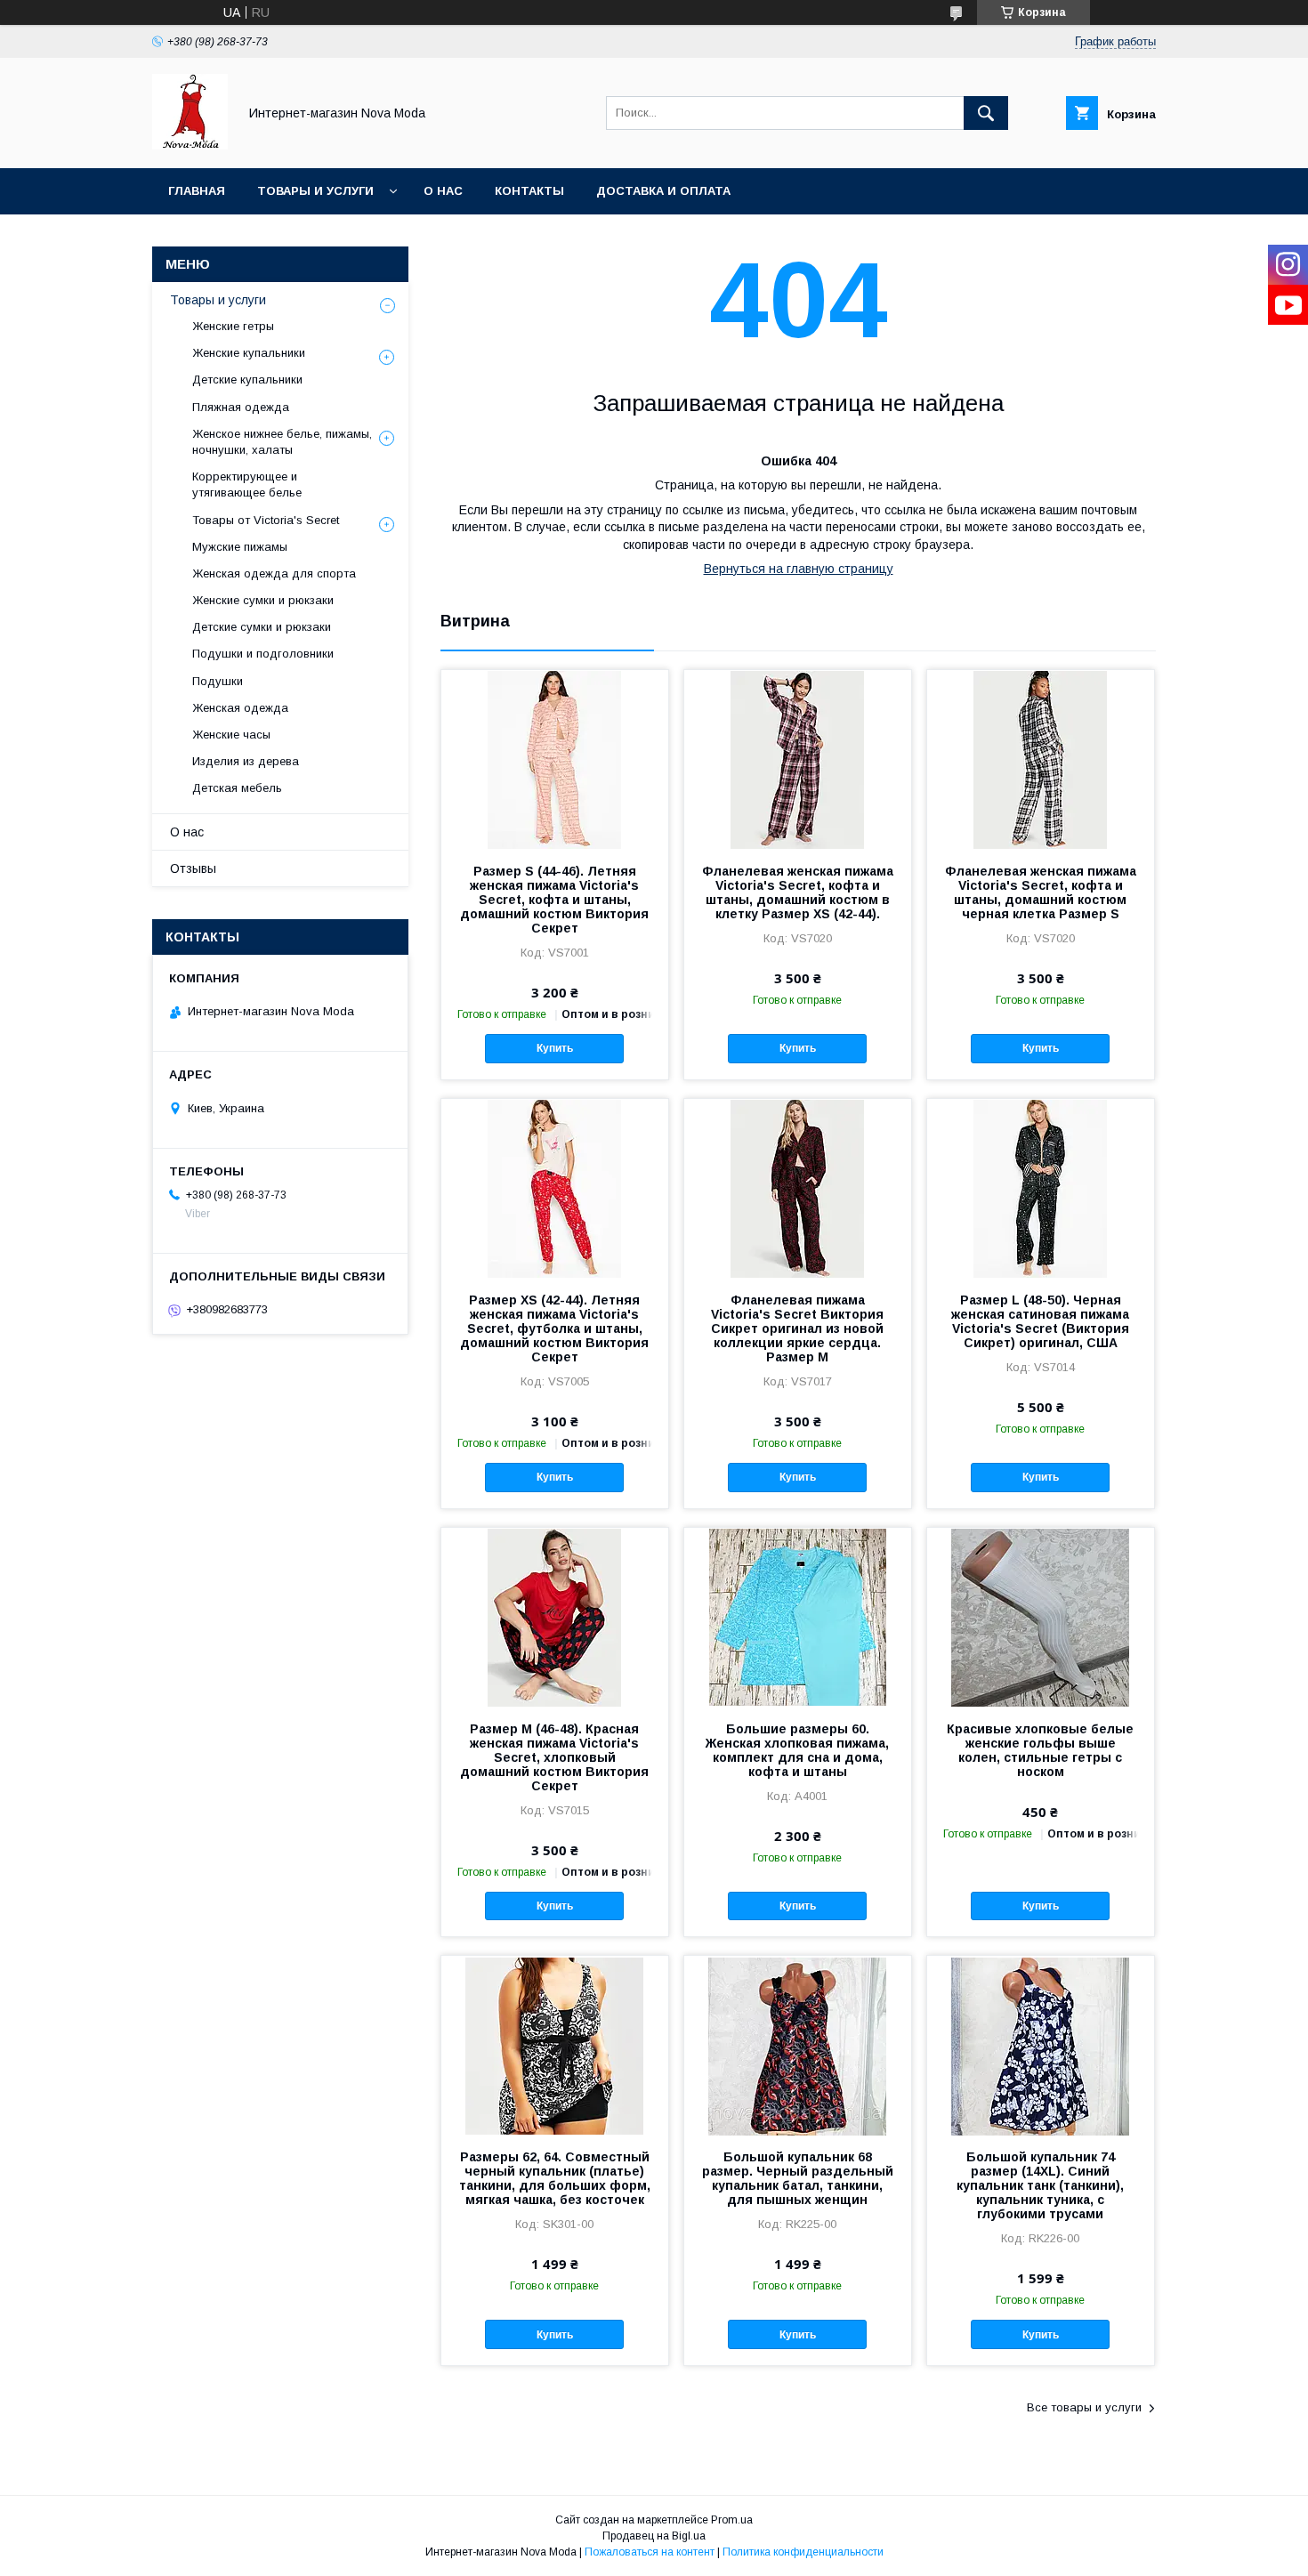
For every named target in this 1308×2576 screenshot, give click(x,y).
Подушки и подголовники (263, 654)
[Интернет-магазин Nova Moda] (190, 145)
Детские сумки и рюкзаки (262, 627)
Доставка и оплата (663, 191)
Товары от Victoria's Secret (266, 520)
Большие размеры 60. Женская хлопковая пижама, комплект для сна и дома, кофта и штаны (797, 1750)
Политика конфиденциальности (803, 2552)
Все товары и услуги (1084, 2407)
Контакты (529, 191)
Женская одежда (240, 708)
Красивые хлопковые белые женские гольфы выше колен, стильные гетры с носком (1040, 1750)
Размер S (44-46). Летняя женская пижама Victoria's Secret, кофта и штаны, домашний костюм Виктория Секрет (554, 900)
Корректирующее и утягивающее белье (247, 485)
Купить (555, 1048)
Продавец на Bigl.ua (654, 2536)
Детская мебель (237, 788)
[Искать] (986, 113)
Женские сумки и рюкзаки (263, 600)
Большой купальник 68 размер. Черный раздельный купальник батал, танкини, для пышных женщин (798, 2178)
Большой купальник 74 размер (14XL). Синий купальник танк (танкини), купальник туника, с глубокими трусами (1040, 2185)
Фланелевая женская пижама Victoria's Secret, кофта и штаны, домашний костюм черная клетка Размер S (1041, 892)
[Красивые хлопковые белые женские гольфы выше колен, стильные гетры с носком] (1041, 1617)
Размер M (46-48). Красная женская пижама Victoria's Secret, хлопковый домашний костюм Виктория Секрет (554, 1757)
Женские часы (231, 735)
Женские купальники (249, 353)
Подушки (218, 681)
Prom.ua (732, 2520)
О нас (443, 191)
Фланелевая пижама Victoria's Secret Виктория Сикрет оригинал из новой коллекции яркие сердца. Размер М (797, 1328)
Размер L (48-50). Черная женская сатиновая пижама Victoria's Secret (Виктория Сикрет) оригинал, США (1040, 1321)
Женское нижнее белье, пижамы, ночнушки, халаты (282, 442)
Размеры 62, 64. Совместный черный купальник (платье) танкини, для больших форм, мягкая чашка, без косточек (555, 2178)
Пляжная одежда (241, 407)
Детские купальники (247, 380)
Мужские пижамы (240, 547)
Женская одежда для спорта (274, 573)
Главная (197, 191)
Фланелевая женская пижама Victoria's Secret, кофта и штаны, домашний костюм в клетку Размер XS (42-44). (798, 892)
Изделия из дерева (246, 761)
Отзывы (193, 868)
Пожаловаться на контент (650, 2552)
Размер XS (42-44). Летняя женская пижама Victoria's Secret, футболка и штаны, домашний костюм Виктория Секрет (554, 1328)
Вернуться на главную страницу (799, 569)
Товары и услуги (315, 191)
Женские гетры (233, 326)
